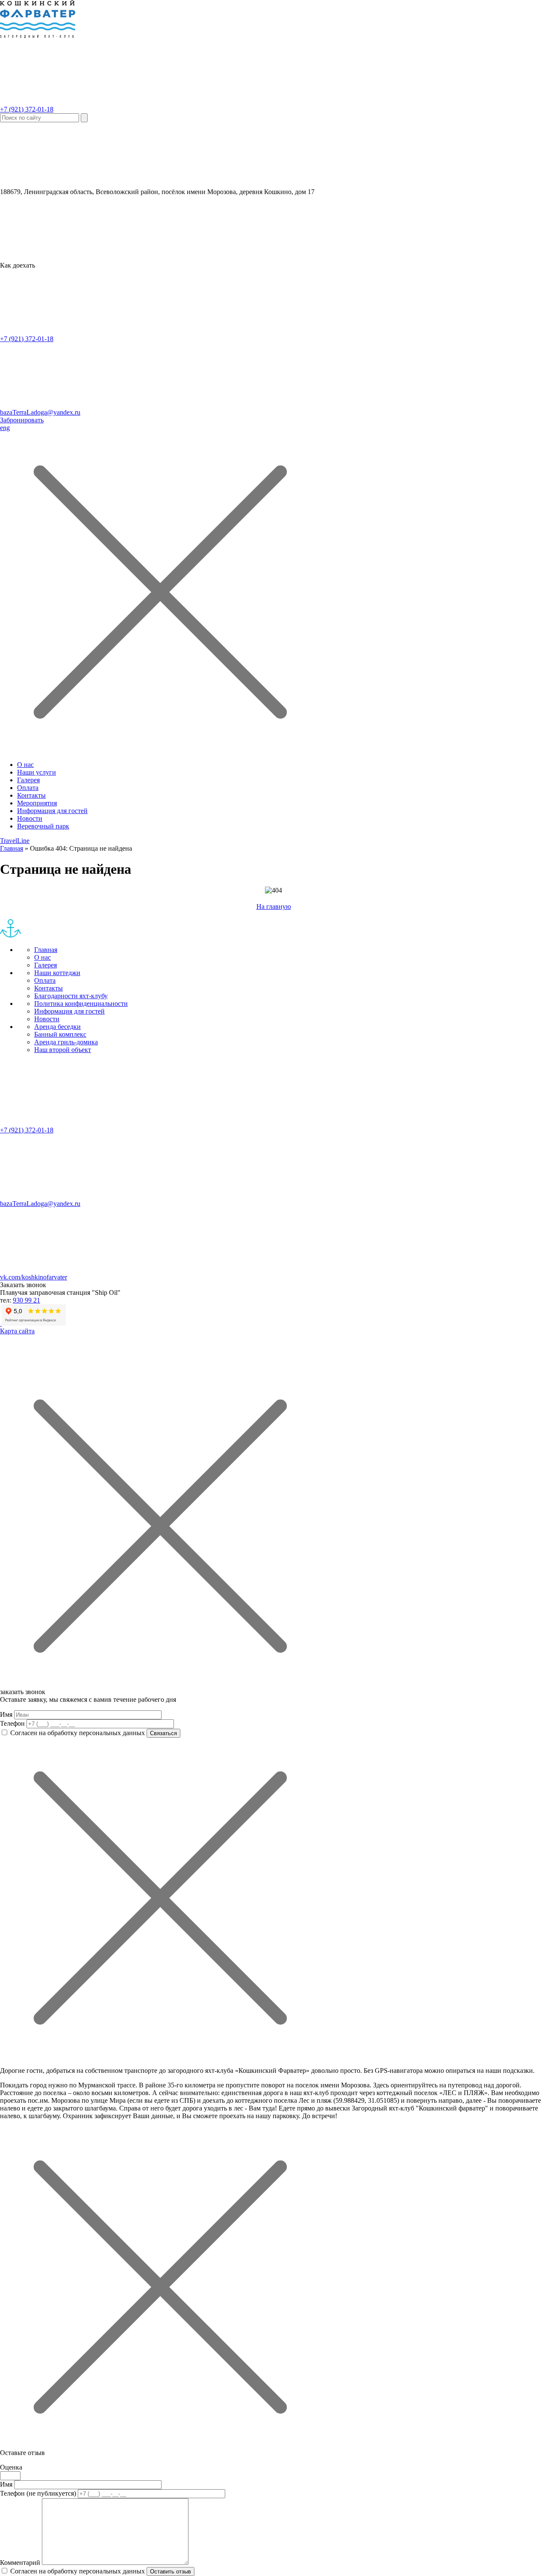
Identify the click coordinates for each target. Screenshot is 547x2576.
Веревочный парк (43, 826)
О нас (25, 765)
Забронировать (22, 420)
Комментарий (20, 2563)
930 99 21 (26, 1300)
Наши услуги (37, 772)
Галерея (28, 780)
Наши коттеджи (57, 973)
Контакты (31, 795)
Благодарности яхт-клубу (71, 996)
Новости (30, 818)
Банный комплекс (60, 1034)
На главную (274, 906)
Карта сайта (17, 1331)
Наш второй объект (63, 1050)
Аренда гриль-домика (66, 1042)
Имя (6, 1714)
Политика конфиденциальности (81, 1004)
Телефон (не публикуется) (38, 2493)
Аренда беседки (57, 1027)
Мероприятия (37, 803)
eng (5, 428)
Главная (12, 848)
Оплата (28, 788)
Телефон (12, 1723)
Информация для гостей (52, 811)
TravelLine (15, 841)
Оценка (11, 2467)
